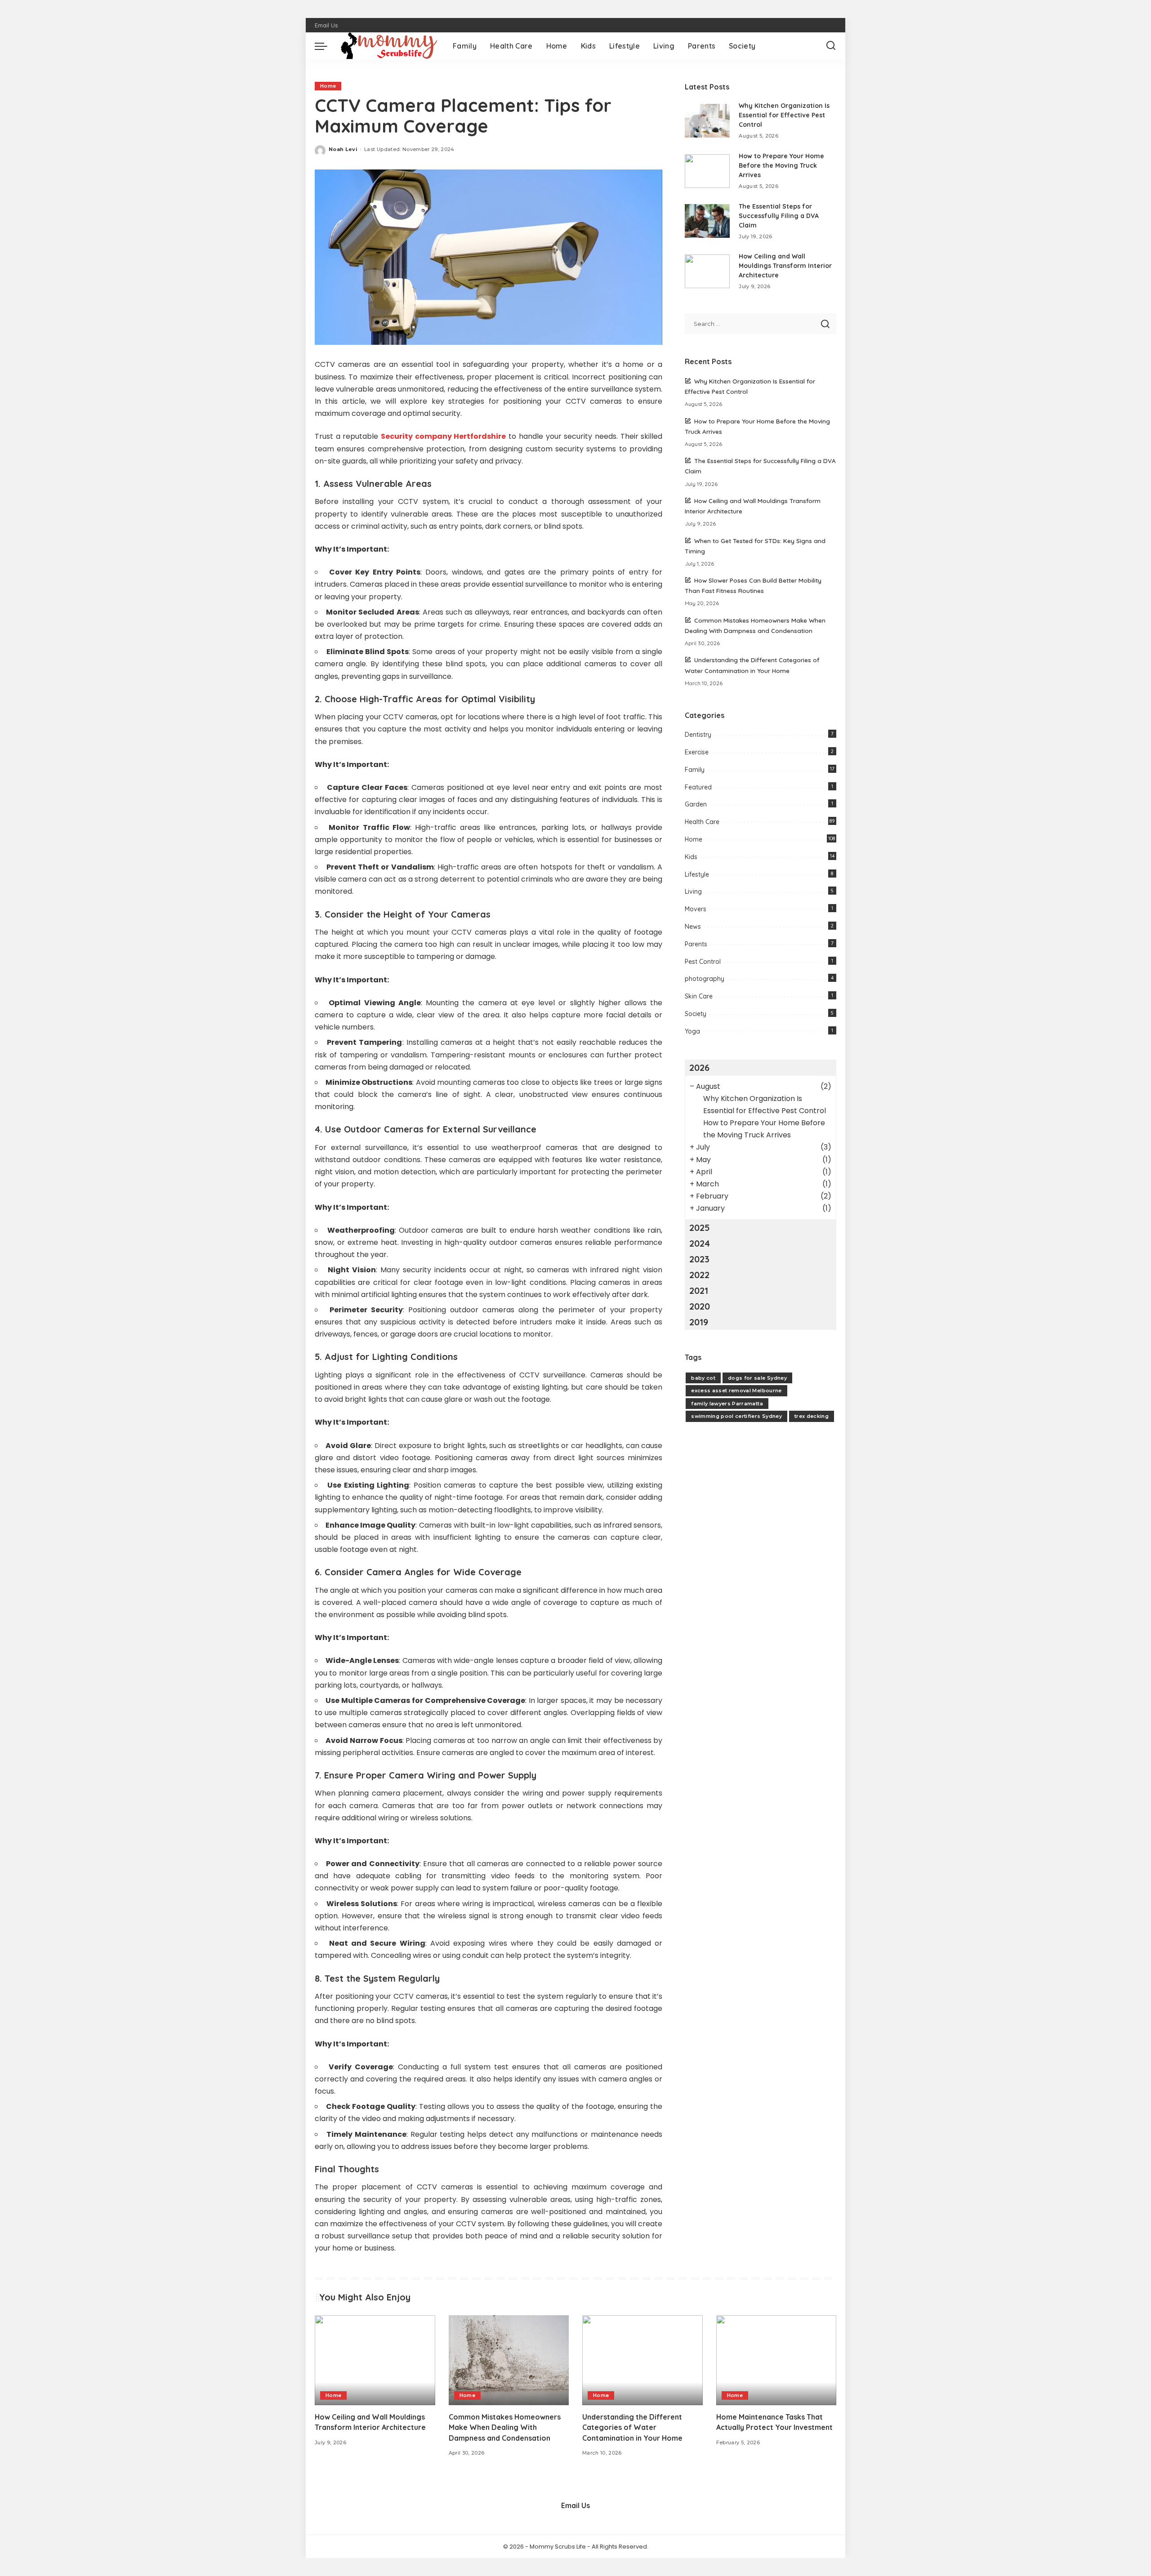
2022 (699, 1275)
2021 (699, 1290)
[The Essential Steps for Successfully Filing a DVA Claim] (707, 221)
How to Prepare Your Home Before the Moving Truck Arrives (781, 165)
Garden (696, 804)
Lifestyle (697, 874)
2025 (700, 1228)
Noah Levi (343, 149)
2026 (699, 1067)
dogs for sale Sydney (757, 1378)
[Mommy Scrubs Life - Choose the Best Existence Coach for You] (388, 46)
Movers (696, 909)
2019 (699, 1322)
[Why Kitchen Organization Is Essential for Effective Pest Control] (707, 121)
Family (695, 770)
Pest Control (703, 962)
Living (693, 891)
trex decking (812, 1416)
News (693, 927)
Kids (691, 857)
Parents (696, 944)
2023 (699, 1259)
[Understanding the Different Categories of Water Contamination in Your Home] (642, 2360)
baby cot (703, 1378)
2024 (700, 1243)
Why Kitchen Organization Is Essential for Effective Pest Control (784, 115)
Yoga (692, 1031)
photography (705, 979)
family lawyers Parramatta (727, 1404)
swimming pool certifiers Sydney (736, 1416)
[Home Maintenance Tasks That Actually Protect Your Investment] (776, 2360)
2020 (700, 1306)
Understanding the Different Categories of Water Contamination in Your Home (632, 2427)
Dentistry (698, 735)
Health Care (702, 822)
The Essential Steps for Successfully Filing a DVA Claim (779, 216)
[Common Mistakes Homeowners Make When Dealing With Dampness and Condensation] (509, 2360)
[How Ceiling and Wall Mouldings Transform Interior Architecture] (707, 271)
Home (328, 86)
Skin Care (699, 996)
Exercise (697, 752)
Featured (698, 787)
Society (696, 1014)
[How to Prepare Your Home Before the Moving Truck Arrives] (707, 171)
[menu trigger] (326, 46)
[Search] (831, 46)
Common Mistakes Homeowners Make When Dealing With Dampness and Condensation (505, 2427)
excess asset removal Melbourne (736, 1391)
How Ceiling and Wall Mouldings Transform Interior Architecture (785, 266)
